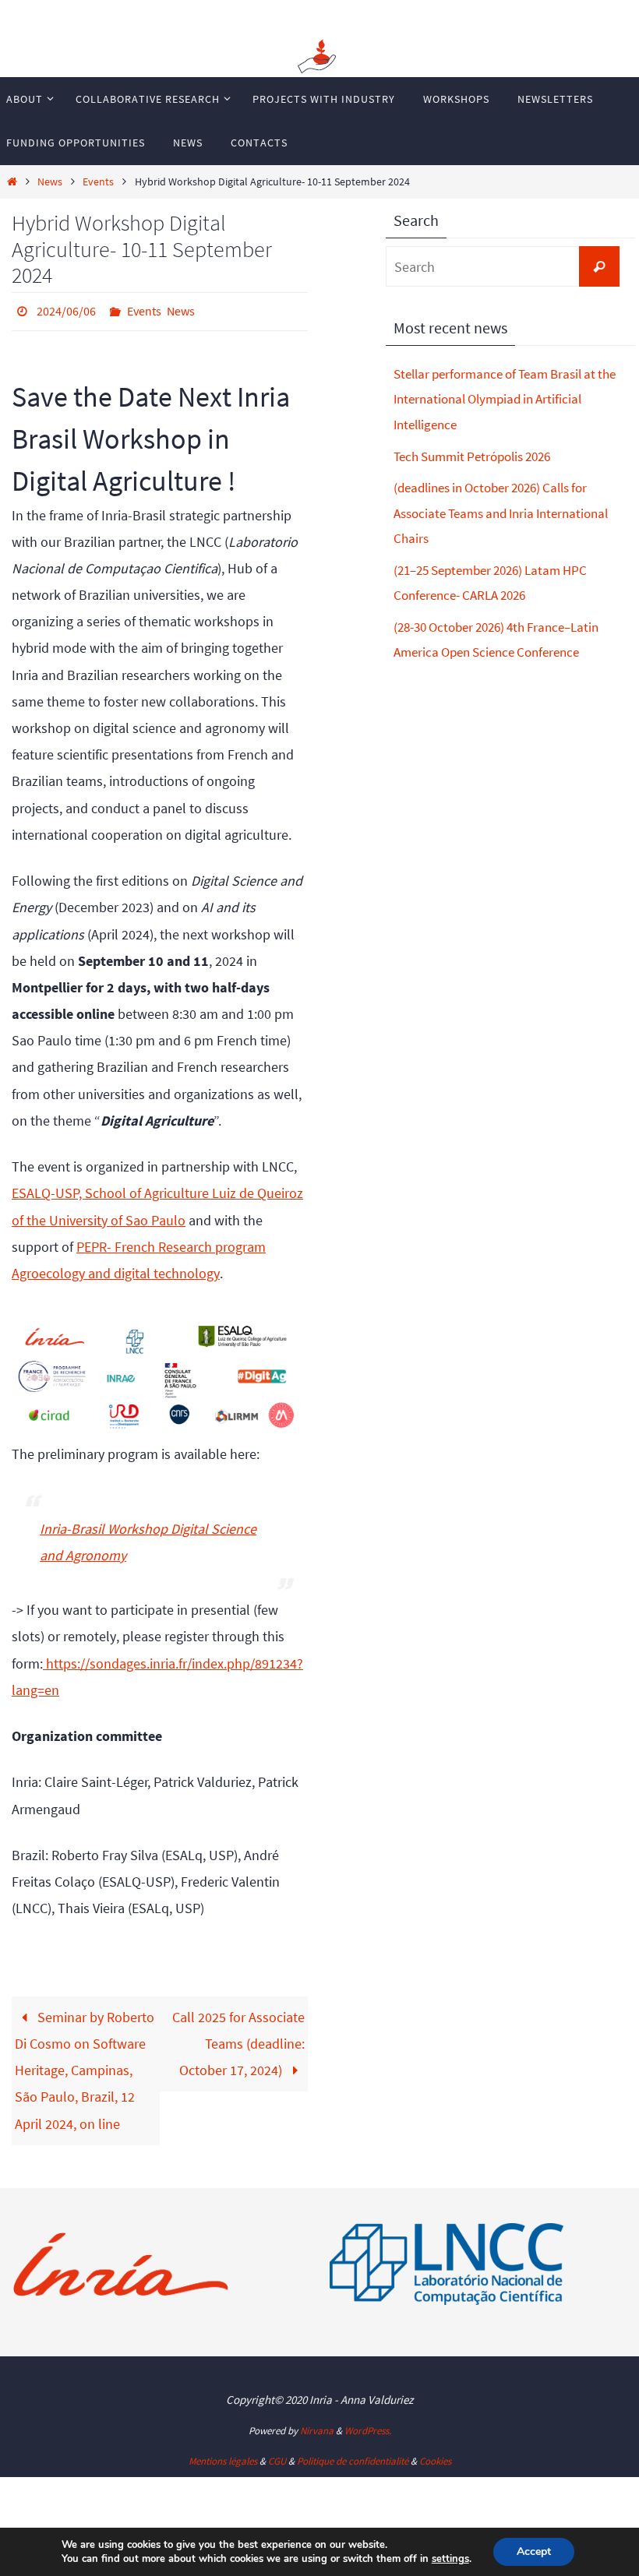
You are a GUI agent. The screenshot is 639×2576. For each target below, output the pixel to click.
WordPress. (368, 2427)
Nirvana (317, 2427)
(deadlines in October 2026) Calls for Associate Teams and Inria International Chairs (501, 513)
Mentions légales (223, 2457)
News (50, 181)
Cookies (435, 2457)
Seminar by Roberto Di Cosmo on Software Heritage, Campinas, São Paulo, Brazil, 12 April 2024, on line (85, 2066)
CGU (277, 2457)
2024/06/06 (66, 309)
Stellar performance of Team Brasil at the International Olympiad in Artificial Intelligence (505, 399)
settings (450, 2559)
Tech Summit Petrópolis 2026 (472, 456)
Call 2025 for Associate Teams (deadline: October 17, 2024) (238, 2039)
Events (98, 181)
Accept (534, 2551)
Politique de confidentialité (353, 2457)
